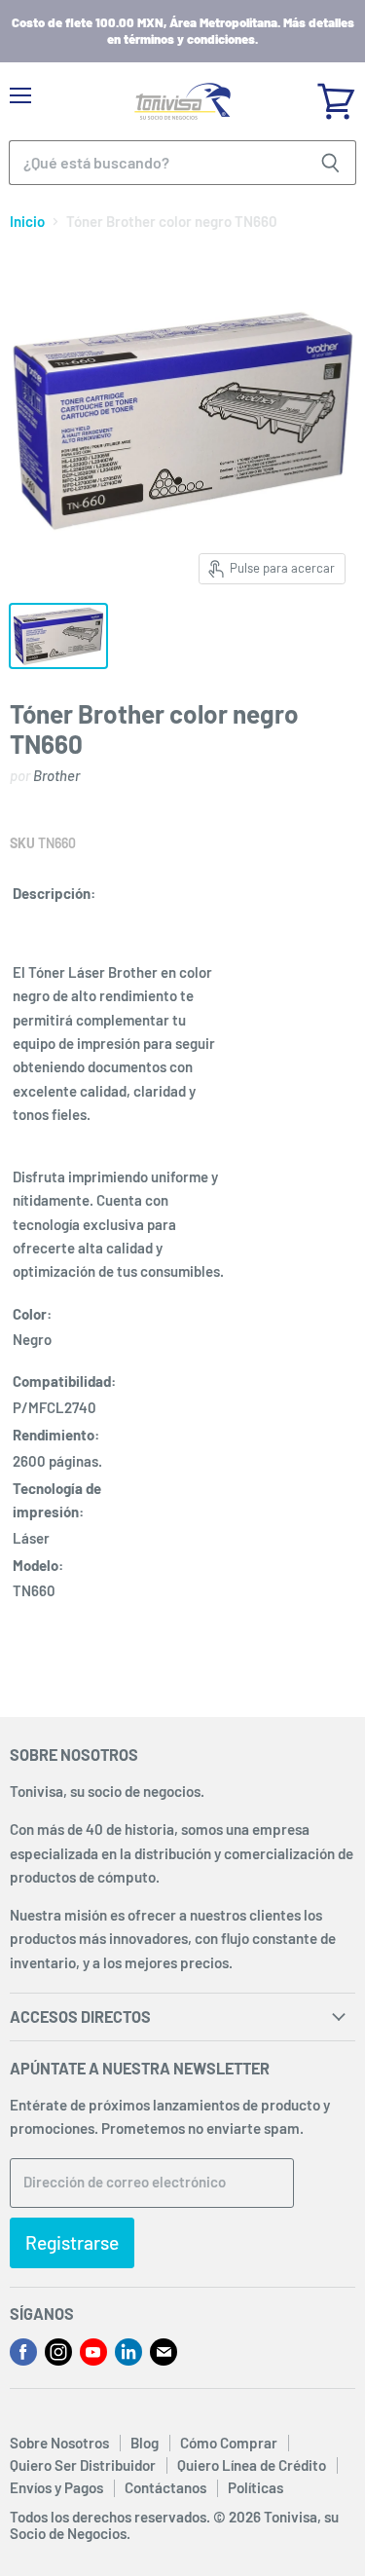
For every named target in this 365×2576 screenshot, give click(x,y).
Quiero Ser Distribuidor (83, 2465)
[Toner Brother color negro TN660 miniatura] (58, 636)
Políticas (255, 2487)
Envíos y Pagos (56, 2487)
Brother (56, 775)
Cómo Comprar (229, 2443)
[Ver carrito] (336, 94)
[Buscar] (330, 163)
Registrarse (72, 2242)
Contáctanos (165, 2487)
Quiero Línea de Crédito (252, 2465)
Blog (145, 2443)
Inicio (27, 222)
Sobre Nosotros (59, 2443)
